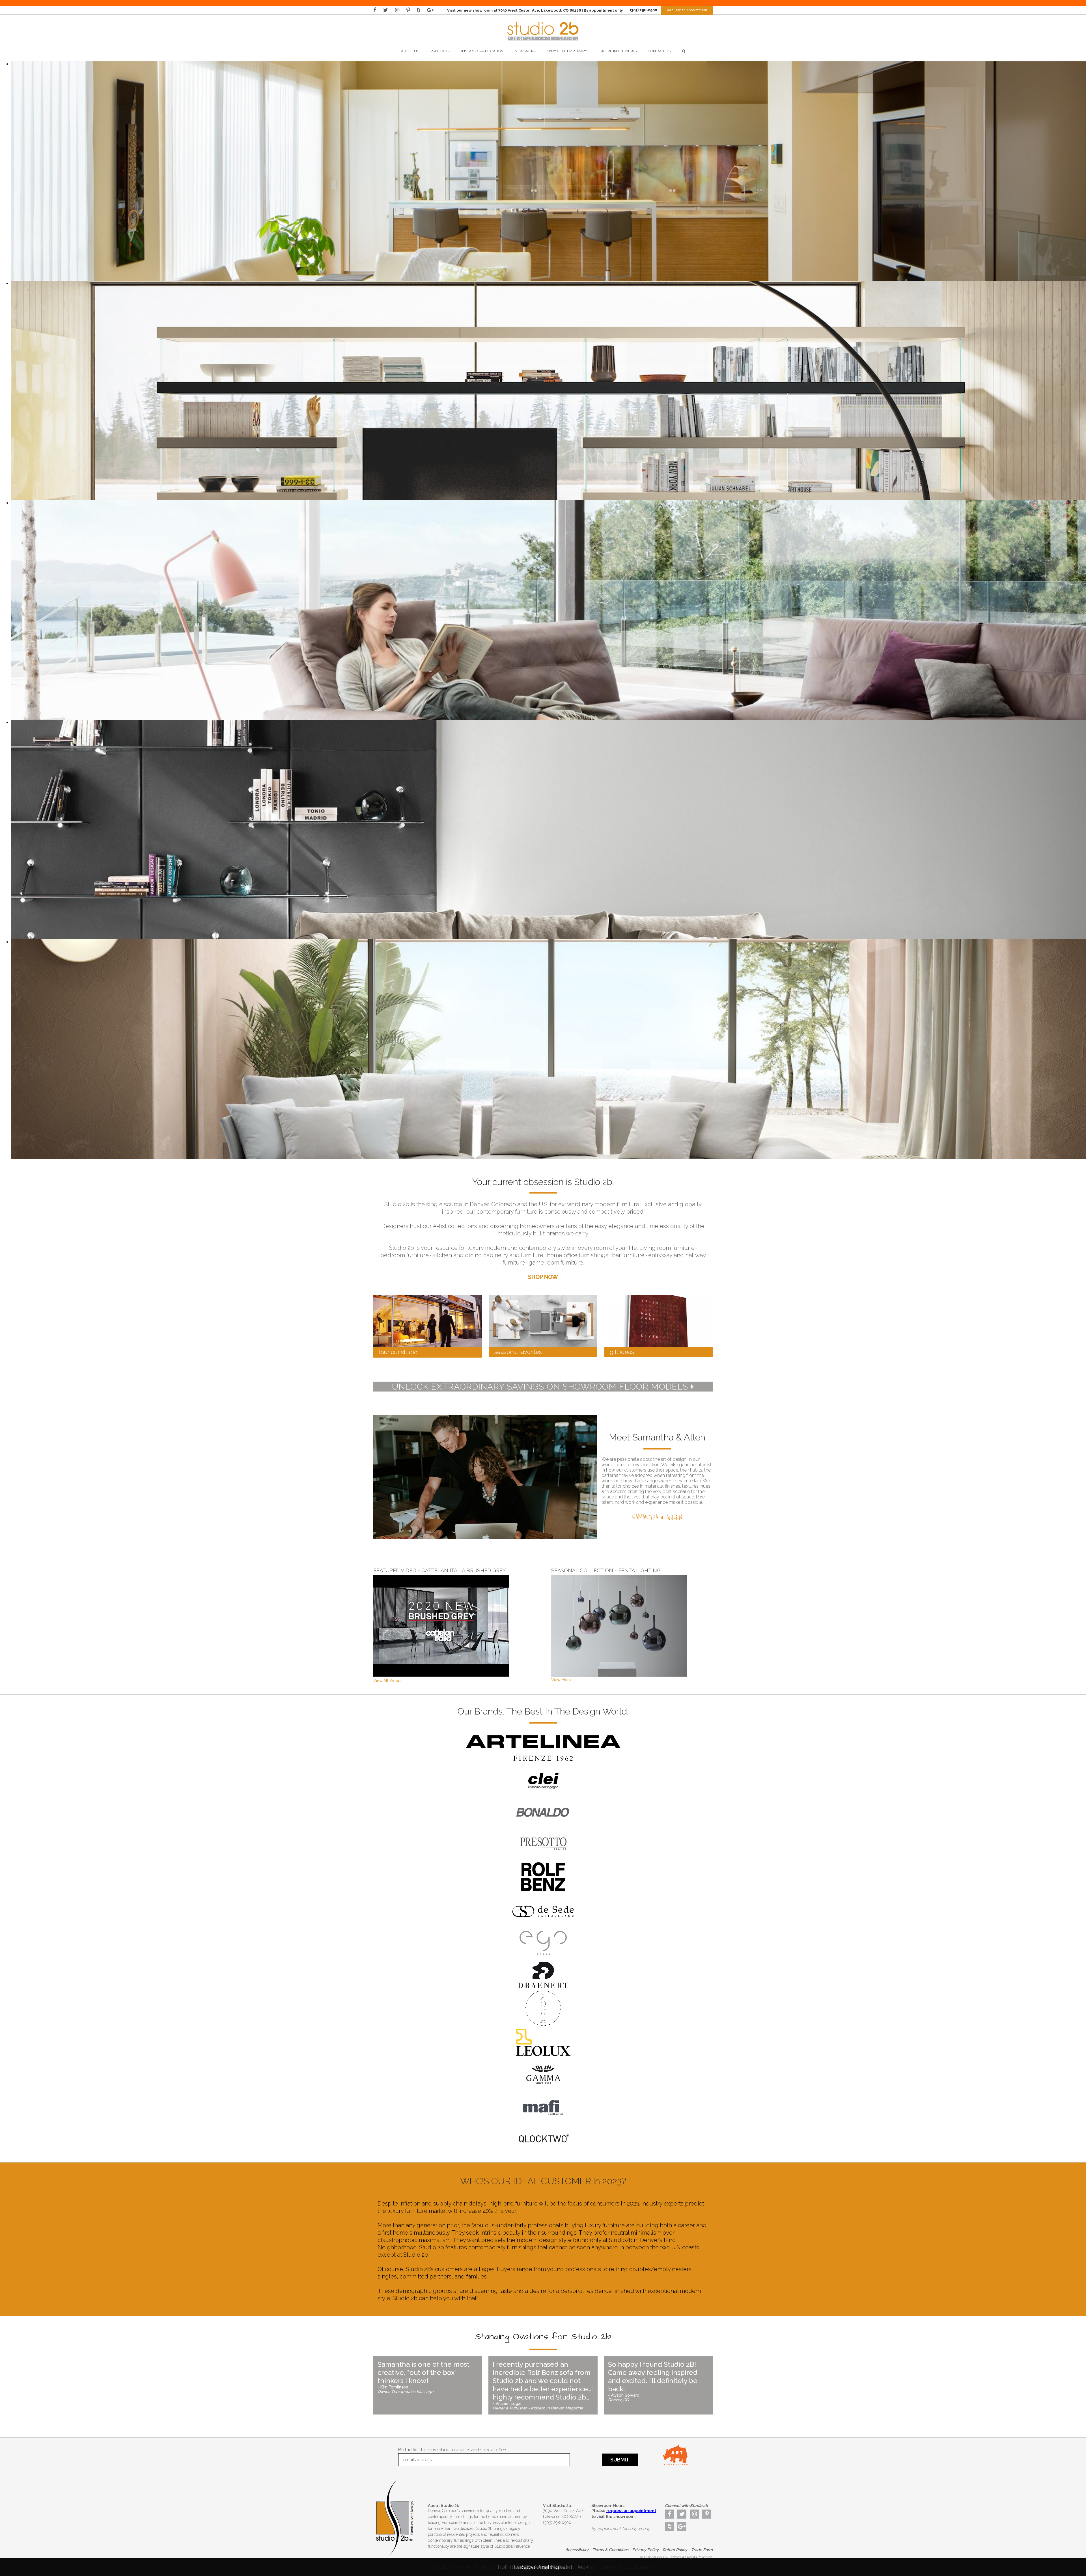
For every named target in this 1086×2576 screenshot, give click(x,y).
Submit (620, 2460)
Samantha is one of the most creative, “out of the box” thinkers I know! (424, 2377)
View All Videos (388, 1681)
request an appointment (631, 2511)
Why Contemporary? (568, 51)
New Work (525, 51)
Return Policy (675, 2550)
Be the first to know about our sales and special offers (453, 2450)
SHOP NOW (543, 1277)
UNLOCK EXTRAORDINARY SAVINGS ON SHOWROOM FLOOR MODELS (541, 1387)
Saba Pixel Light (543, 2567)
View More (561, 1680)
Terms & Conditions (610, 2550)
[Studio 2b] (543, 42)
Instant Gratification (482, 51)
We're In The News (619, 51)
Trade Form (702, 2550)
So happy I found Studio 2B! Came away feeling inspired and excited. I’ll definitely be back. (653, 2381)
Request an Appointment (687, 10)
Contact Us (659, 51)
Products (440, 51)
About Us (410, 51)
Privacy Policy (646, 2550)
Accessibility (577, 2550)
